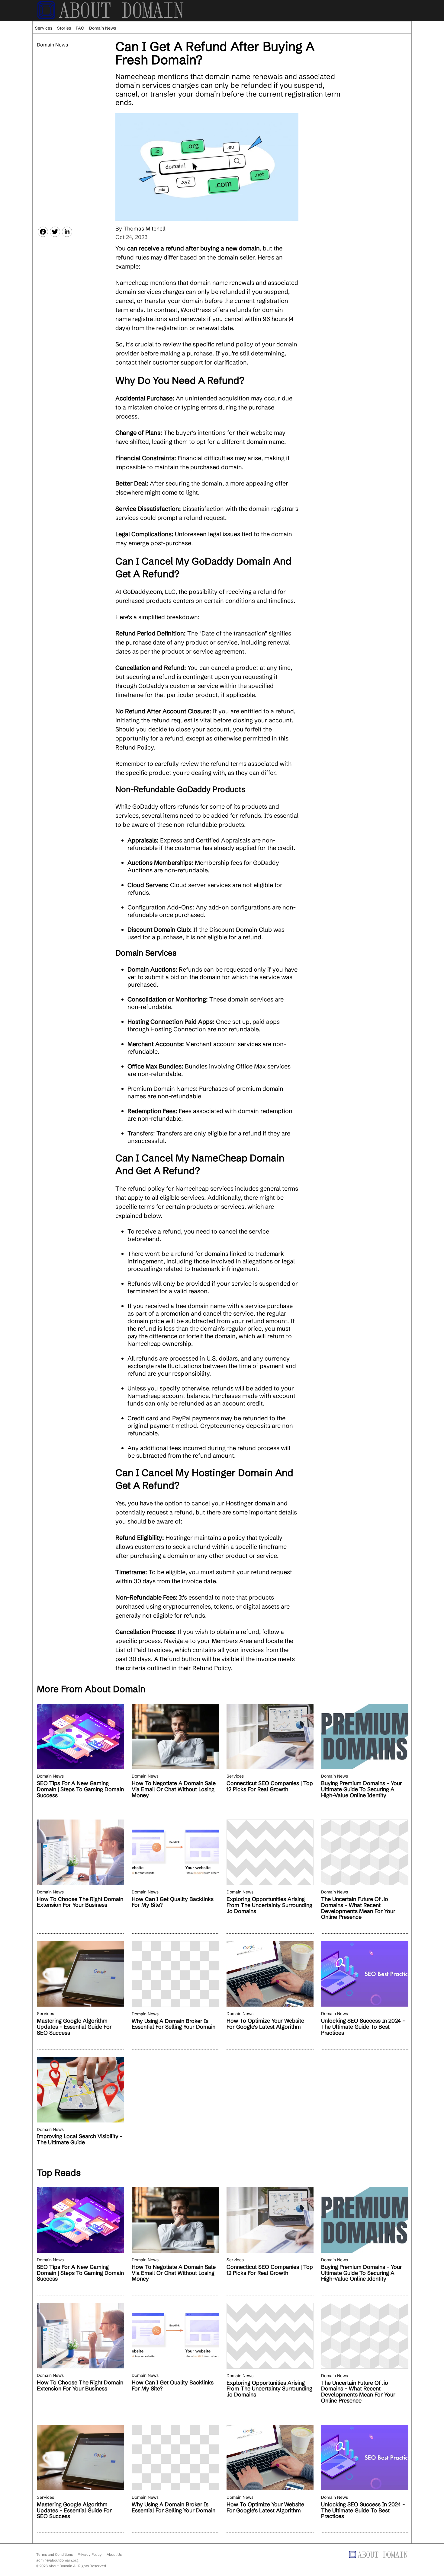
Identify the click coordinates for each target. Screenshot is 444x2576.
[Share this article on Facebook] (43, 232)
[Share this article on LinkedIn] (67, 232)
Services (44, 28)
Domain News (103, 28)
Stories (64, 28)
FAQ (80, 28)
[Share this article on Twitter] (55, 232)
